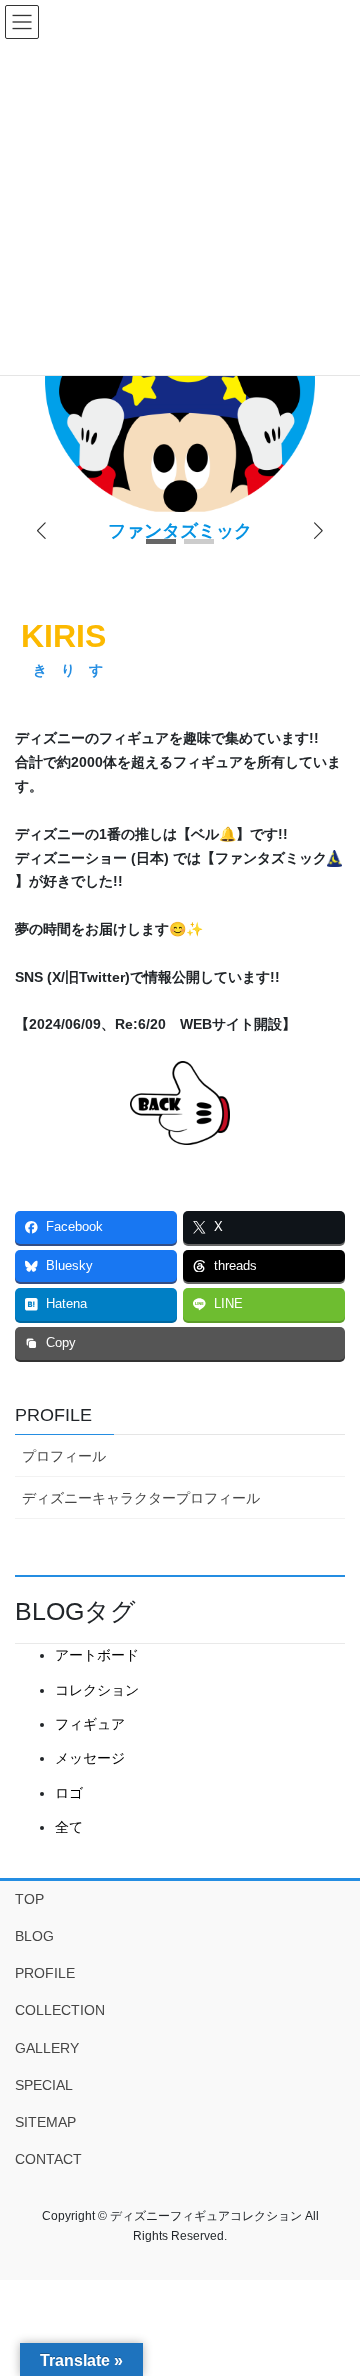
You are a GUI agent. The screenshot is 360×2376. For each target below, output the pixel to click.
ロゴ (69, 1793)
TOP (29, 1899)
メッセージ (90, 1758)
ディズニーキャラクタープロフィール (141, 1498)
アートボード (97, 1655)
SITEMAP (45, 2122)
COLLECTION (60, 2010)
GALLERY (47, 2048)
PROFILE (53, 1415)
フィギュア (90, 1724)
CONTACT (48, 2159)
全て (69, 1827)
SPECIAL (44, 2085)
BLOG (34, 1936)
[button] (318, 532)
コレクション (97, 1690)
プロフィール (64, 1456)
